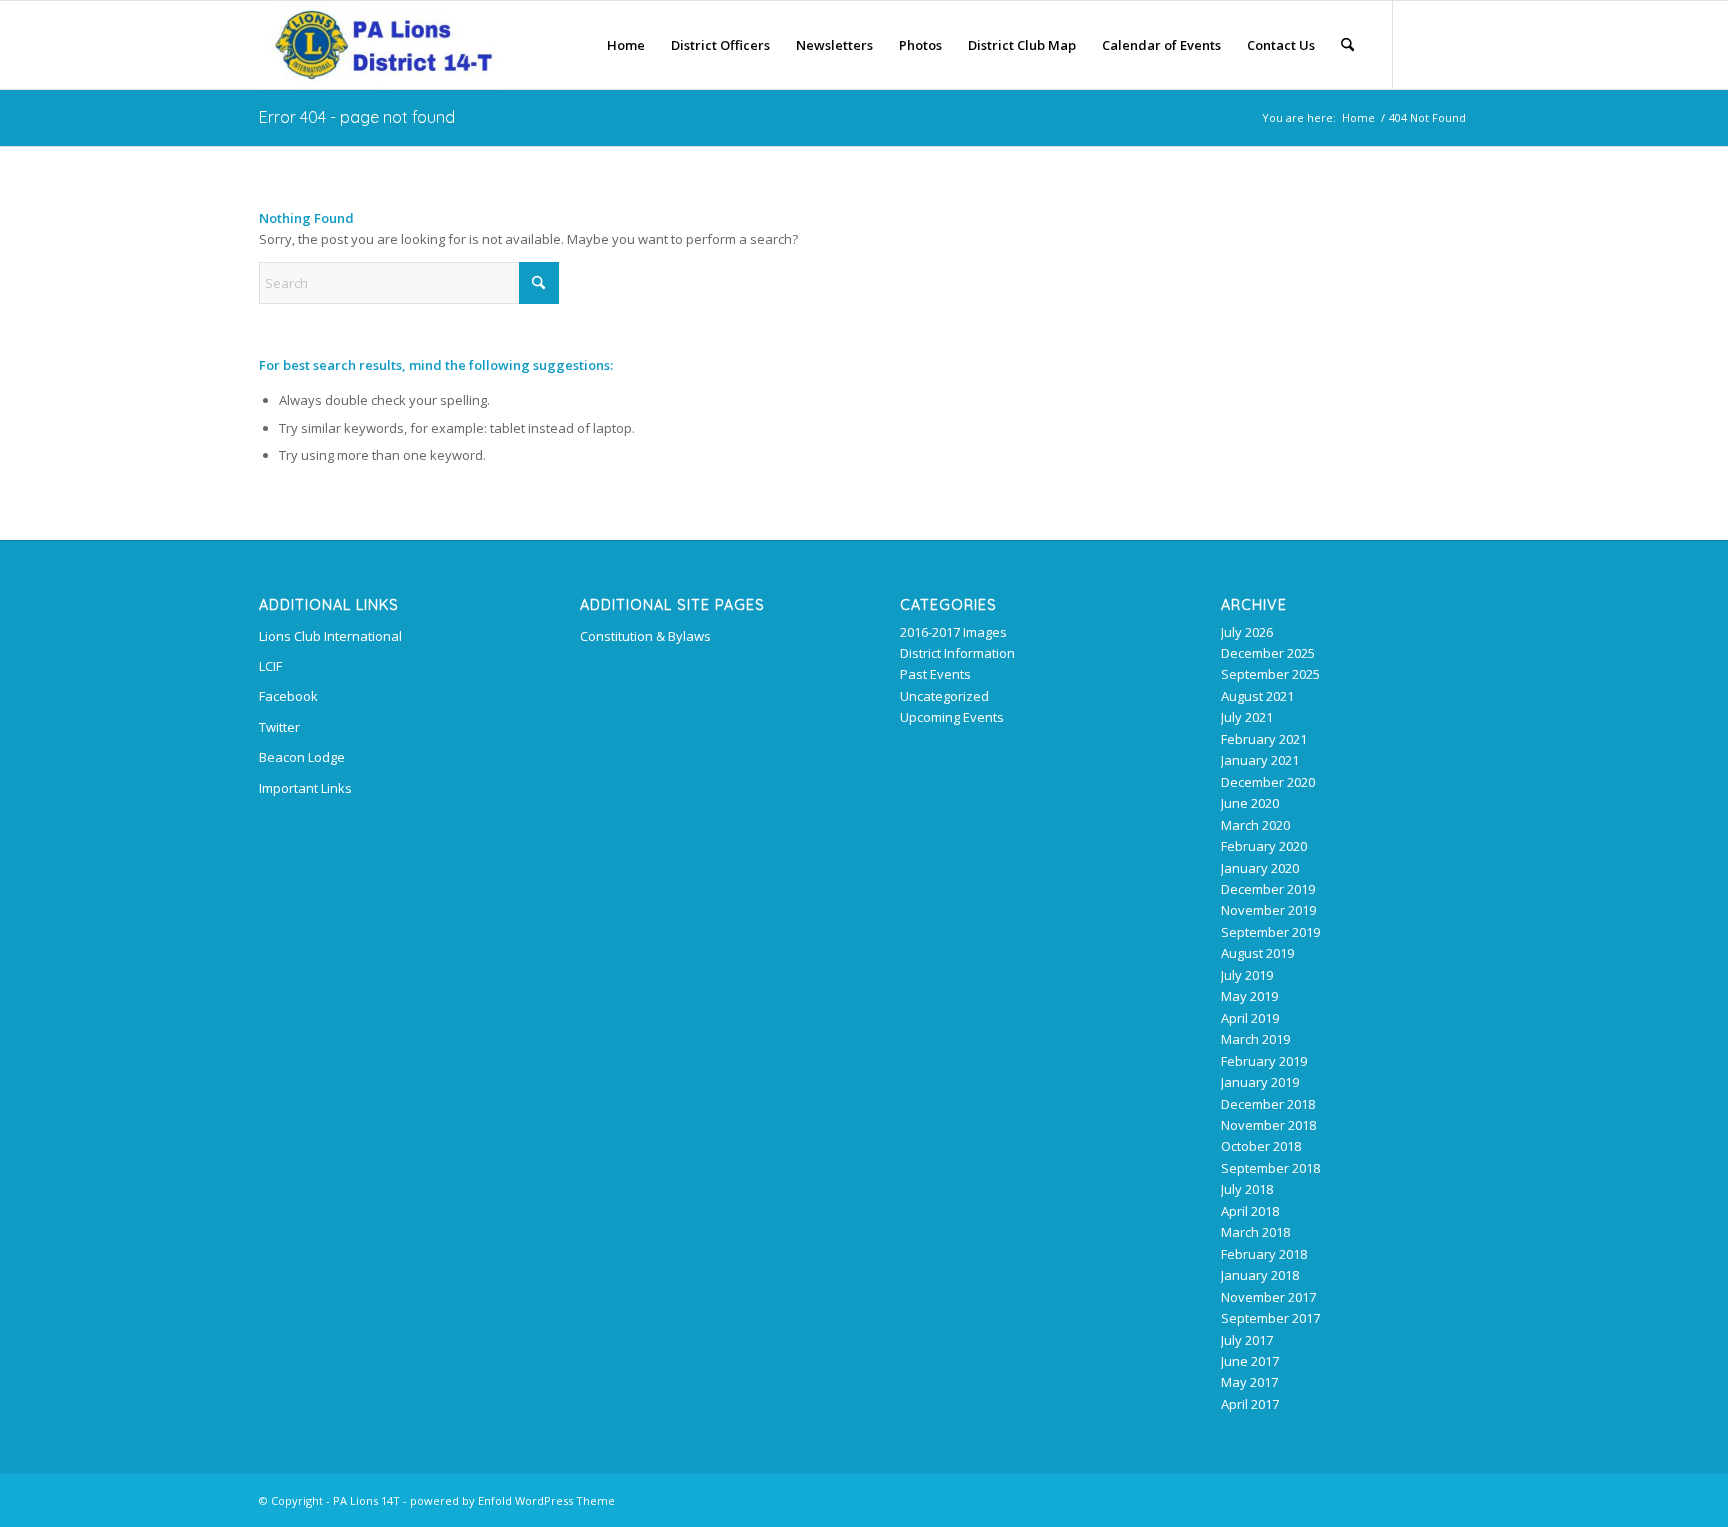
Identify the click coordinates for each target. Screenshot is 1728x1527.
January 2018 (1260, 1275)
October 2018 (1261, 1146)
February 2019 (1264, 1061)
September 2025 (1270, 674)
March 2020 (1255, 825)
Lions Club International (330, 636)
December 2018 (1268, 1104)
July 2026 (1247, 632)
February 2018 (1264, 1254)
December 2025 (1268, 653)
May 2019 (1249, 996)
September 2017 (1270, 1318)
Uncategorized (944, 696)
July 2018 (1247, 1189)
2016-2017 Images (953, 632)
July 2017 (1247, 1340)
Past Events (935, 674)
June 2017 (1250, 1361)
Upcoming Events (952, 717)
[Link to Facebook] (1454, 44)
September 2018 (1270, 1168)
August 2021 (1257, 696)
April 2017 (1250, 1404)
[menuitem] (626, 45)
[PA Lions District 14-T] (378, 45)
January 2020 (1260, 868)
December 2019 (1268, 889)
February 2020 (1264, 846)
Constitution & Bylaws (645, 636)
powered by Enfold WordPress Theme (512, 1500)
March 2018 (1255, 1232)
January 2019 (1260, 1082)
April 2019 (1250, 1018)
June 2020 (1250, 803)
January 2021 (1260, 760)
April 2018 (1250, 1211)
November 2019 (1268, 910)
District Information (957, 653)
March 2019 (1255, 1039)
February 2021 (1264, 739)
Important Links (305, 788)
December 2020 (1268, 782)
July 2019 (1247, 975)
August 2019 (1257, 953)
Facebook (288, 696)
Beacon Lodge (302, 757)
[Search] (1347, 45)
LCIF (270, 666)
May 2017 (1249, 1382)
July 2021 (1247, 717)
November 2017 (1268, 1297)
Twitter (279, 727)
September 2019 (1270, 932)
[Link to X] (1424, 44)
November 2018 (1268, 1125)
